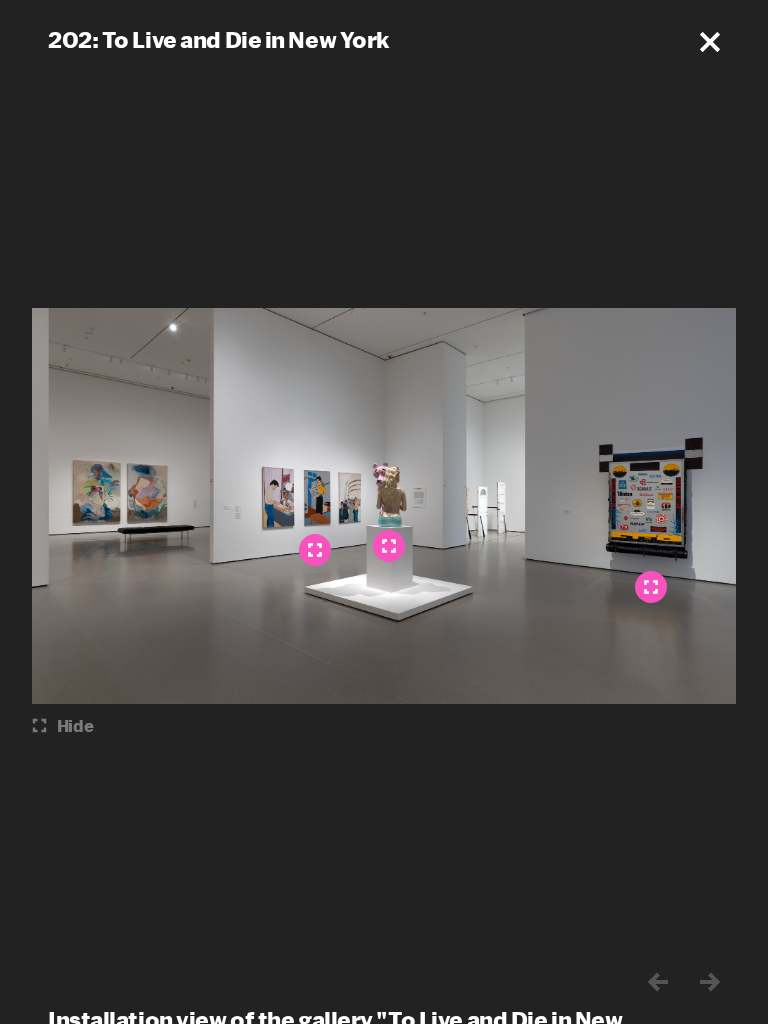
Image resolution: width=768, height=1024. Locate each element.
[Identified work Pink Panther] (389, 546)
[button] (710, 42)
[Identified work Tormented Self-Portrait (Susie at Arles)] (651, 587)
